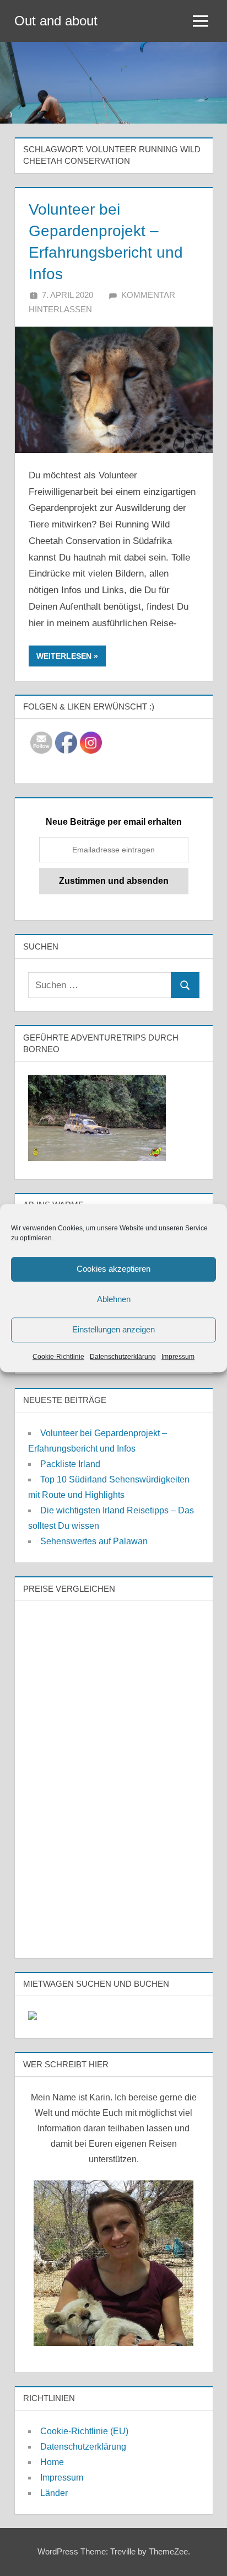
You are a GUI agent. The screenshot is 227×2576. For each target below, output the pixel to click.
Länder (54, 2493)
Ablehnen (114, 1299)
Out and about (56, 21)
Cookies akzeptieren (113, 1269)
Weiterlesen (64, 656)
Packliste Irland (70, 1464)
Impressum (178, 1357)
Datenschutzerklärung (123, 1357)
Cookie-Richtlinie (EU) (84, 2431)
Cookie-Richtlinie (58, 1357)
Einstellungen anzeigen (113, 1329)
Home (52, 2462)
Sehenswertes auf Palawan (94, 1541)
